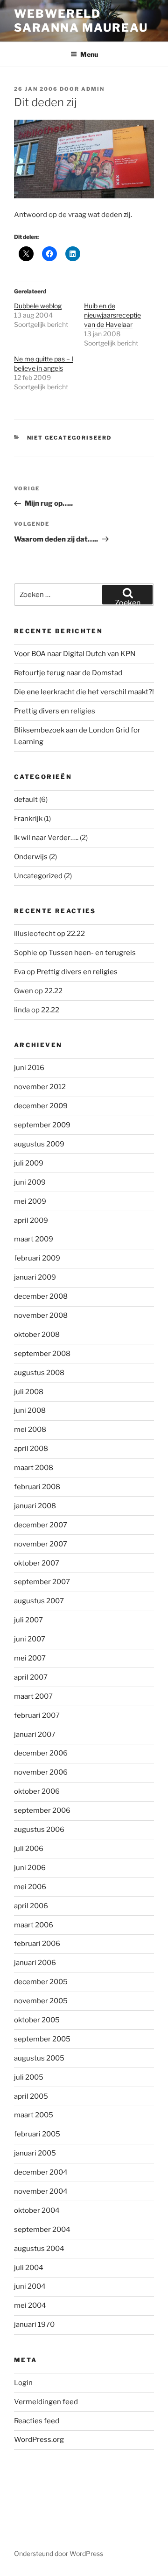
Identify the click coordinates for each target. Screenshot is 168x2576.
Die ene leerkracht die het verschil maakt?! (84, 692)
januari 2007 (35, 1735)
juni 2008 (30, 1410)
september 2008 (42, 1354)
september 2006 (42, 1810)
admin (93, 89)
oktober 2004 (37, 2210)
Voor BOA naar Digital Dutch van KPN (75, 654)
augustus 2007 (39, 1601)
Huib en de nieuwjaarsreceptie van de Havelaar (112, 315)
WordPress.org (39, 2440)
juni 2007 (30, 1639)
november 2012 (40, 1087)
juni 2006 (30, 1868)
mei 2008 (30, 1430)
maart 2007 (33, 1696)
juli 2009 (29, 1163)
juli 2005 (29, 2077)
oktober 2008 (37, 1335)
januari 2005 (35, 2153)
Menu (89, 54)
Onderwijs (31, 857)
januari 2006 (35, 1963)
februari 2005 (37, 2134)
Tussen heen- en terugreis (92, 953)
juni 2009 (30, 1182)
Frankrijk (28, 819)
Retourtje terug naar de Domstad (68, 673)
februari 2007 (37, 1715)
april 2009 (31, 1220)
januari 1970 (34, 2325)
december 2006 (41, 1753)
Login (23, 2383)
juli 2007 (28, 1620)
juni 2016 (29, 1068)
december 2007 (41, 1525)
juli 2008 (29, 1392)
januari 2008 (35, 1506)
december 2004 (41, 2172)
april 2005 (31, 2096)
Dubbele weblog (38, 306)
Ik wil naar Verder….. (46, 838)
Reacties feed (37, 2421)
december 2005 (41, 1982)
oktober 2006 (37, 1791)
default (26, 800)
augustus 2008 (39, 1373)
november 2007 (41, 1544)
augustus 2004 (39, 2249)
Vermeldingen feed (46, 2402)
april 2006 (31, 1906)
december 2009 (41, 1106)
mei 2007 (30, 1658)
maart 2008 (34, 1468)
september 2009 (42, 1125)
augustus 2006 (39, 1830)
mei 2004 (30, 2305)
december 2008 (41, 1296)
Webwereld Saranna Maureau (81, 21)
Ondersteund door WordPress (59, 2553)
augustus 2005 (39, 2058)
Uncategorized (38, 876)
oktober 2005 (37, 2020)
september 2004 (42, 2230)
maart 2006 (34, 1925)
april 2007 (31, 1677)
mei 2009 (30, 1201)
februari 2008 (37, 1487)
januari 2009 (35, 1277)
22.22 (76, 934)
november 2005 (41, 2001)
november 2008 (41, 1315)
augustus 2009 (39, 1144)
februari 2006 (37, 1944)
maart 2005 (34, 2115)
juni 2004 (30, 2286)
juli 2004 (29, 2268)
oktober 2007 (37, 1563)
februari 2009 (37, 1258)
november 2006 (41, 1772)
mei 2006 (30, 1887)
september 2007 (42, 1582)
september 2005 (42, 2039)
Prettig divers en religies (55, 711)
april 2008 (31, 1449)
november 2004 (41, 2191)
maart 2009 (34, 1239)
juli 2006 (29, 1849)
